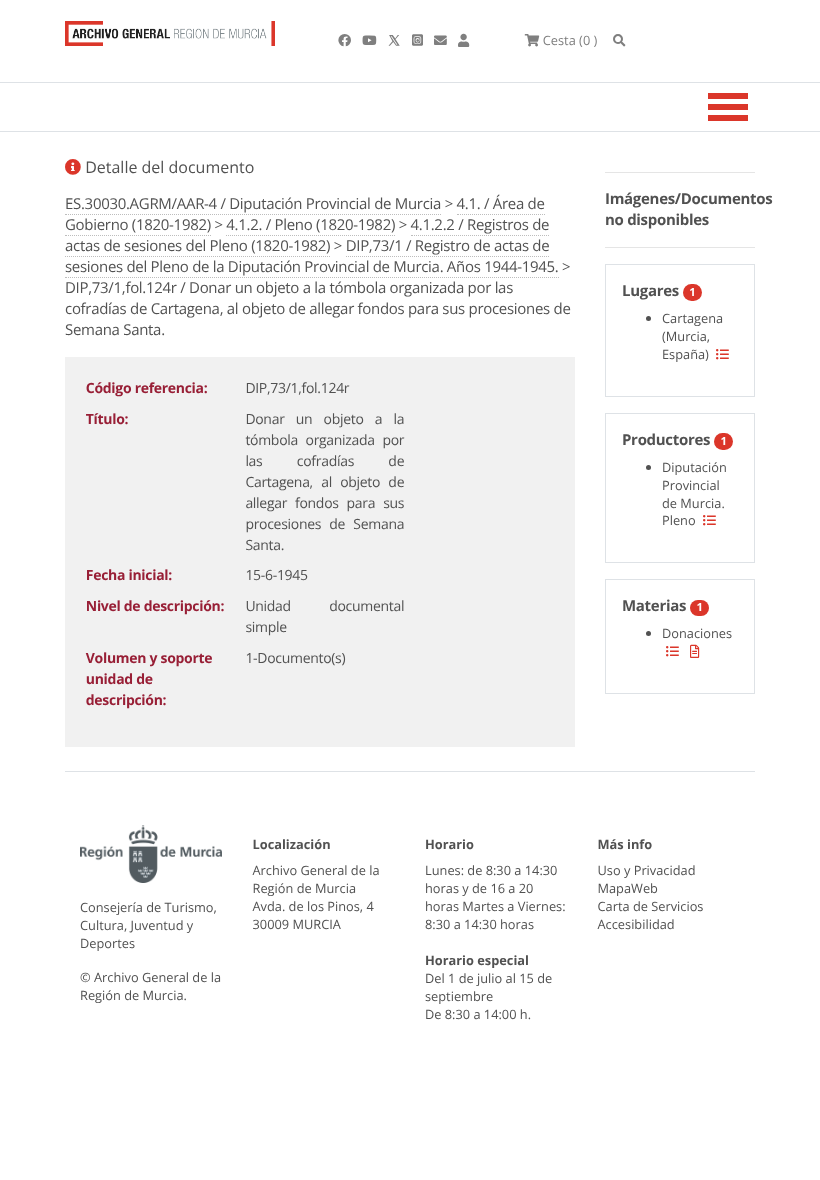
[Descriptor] (695, 651)
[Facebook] (346, 40)
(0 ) (570, 40)
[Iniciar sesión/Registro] (463, 40)
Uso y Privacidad (647, 870)
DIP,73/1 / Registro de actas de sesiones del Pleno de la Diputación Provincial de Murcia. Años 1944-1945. (312, 256)
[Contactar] (442, 40)
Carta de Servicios (651, 906)
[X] (396, 40)
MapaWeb (628, 888)
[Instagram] (419, 40)
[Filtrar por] (722, 354)
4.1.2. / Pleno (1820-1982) (310, 225)
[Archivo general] (170, 29)
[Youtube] (370, 40)
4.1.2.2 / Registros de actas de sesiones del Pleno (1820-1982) (307, 235)
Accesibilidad (636, 924)
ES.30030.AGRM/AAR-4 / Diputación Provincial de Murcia (253, 204)
